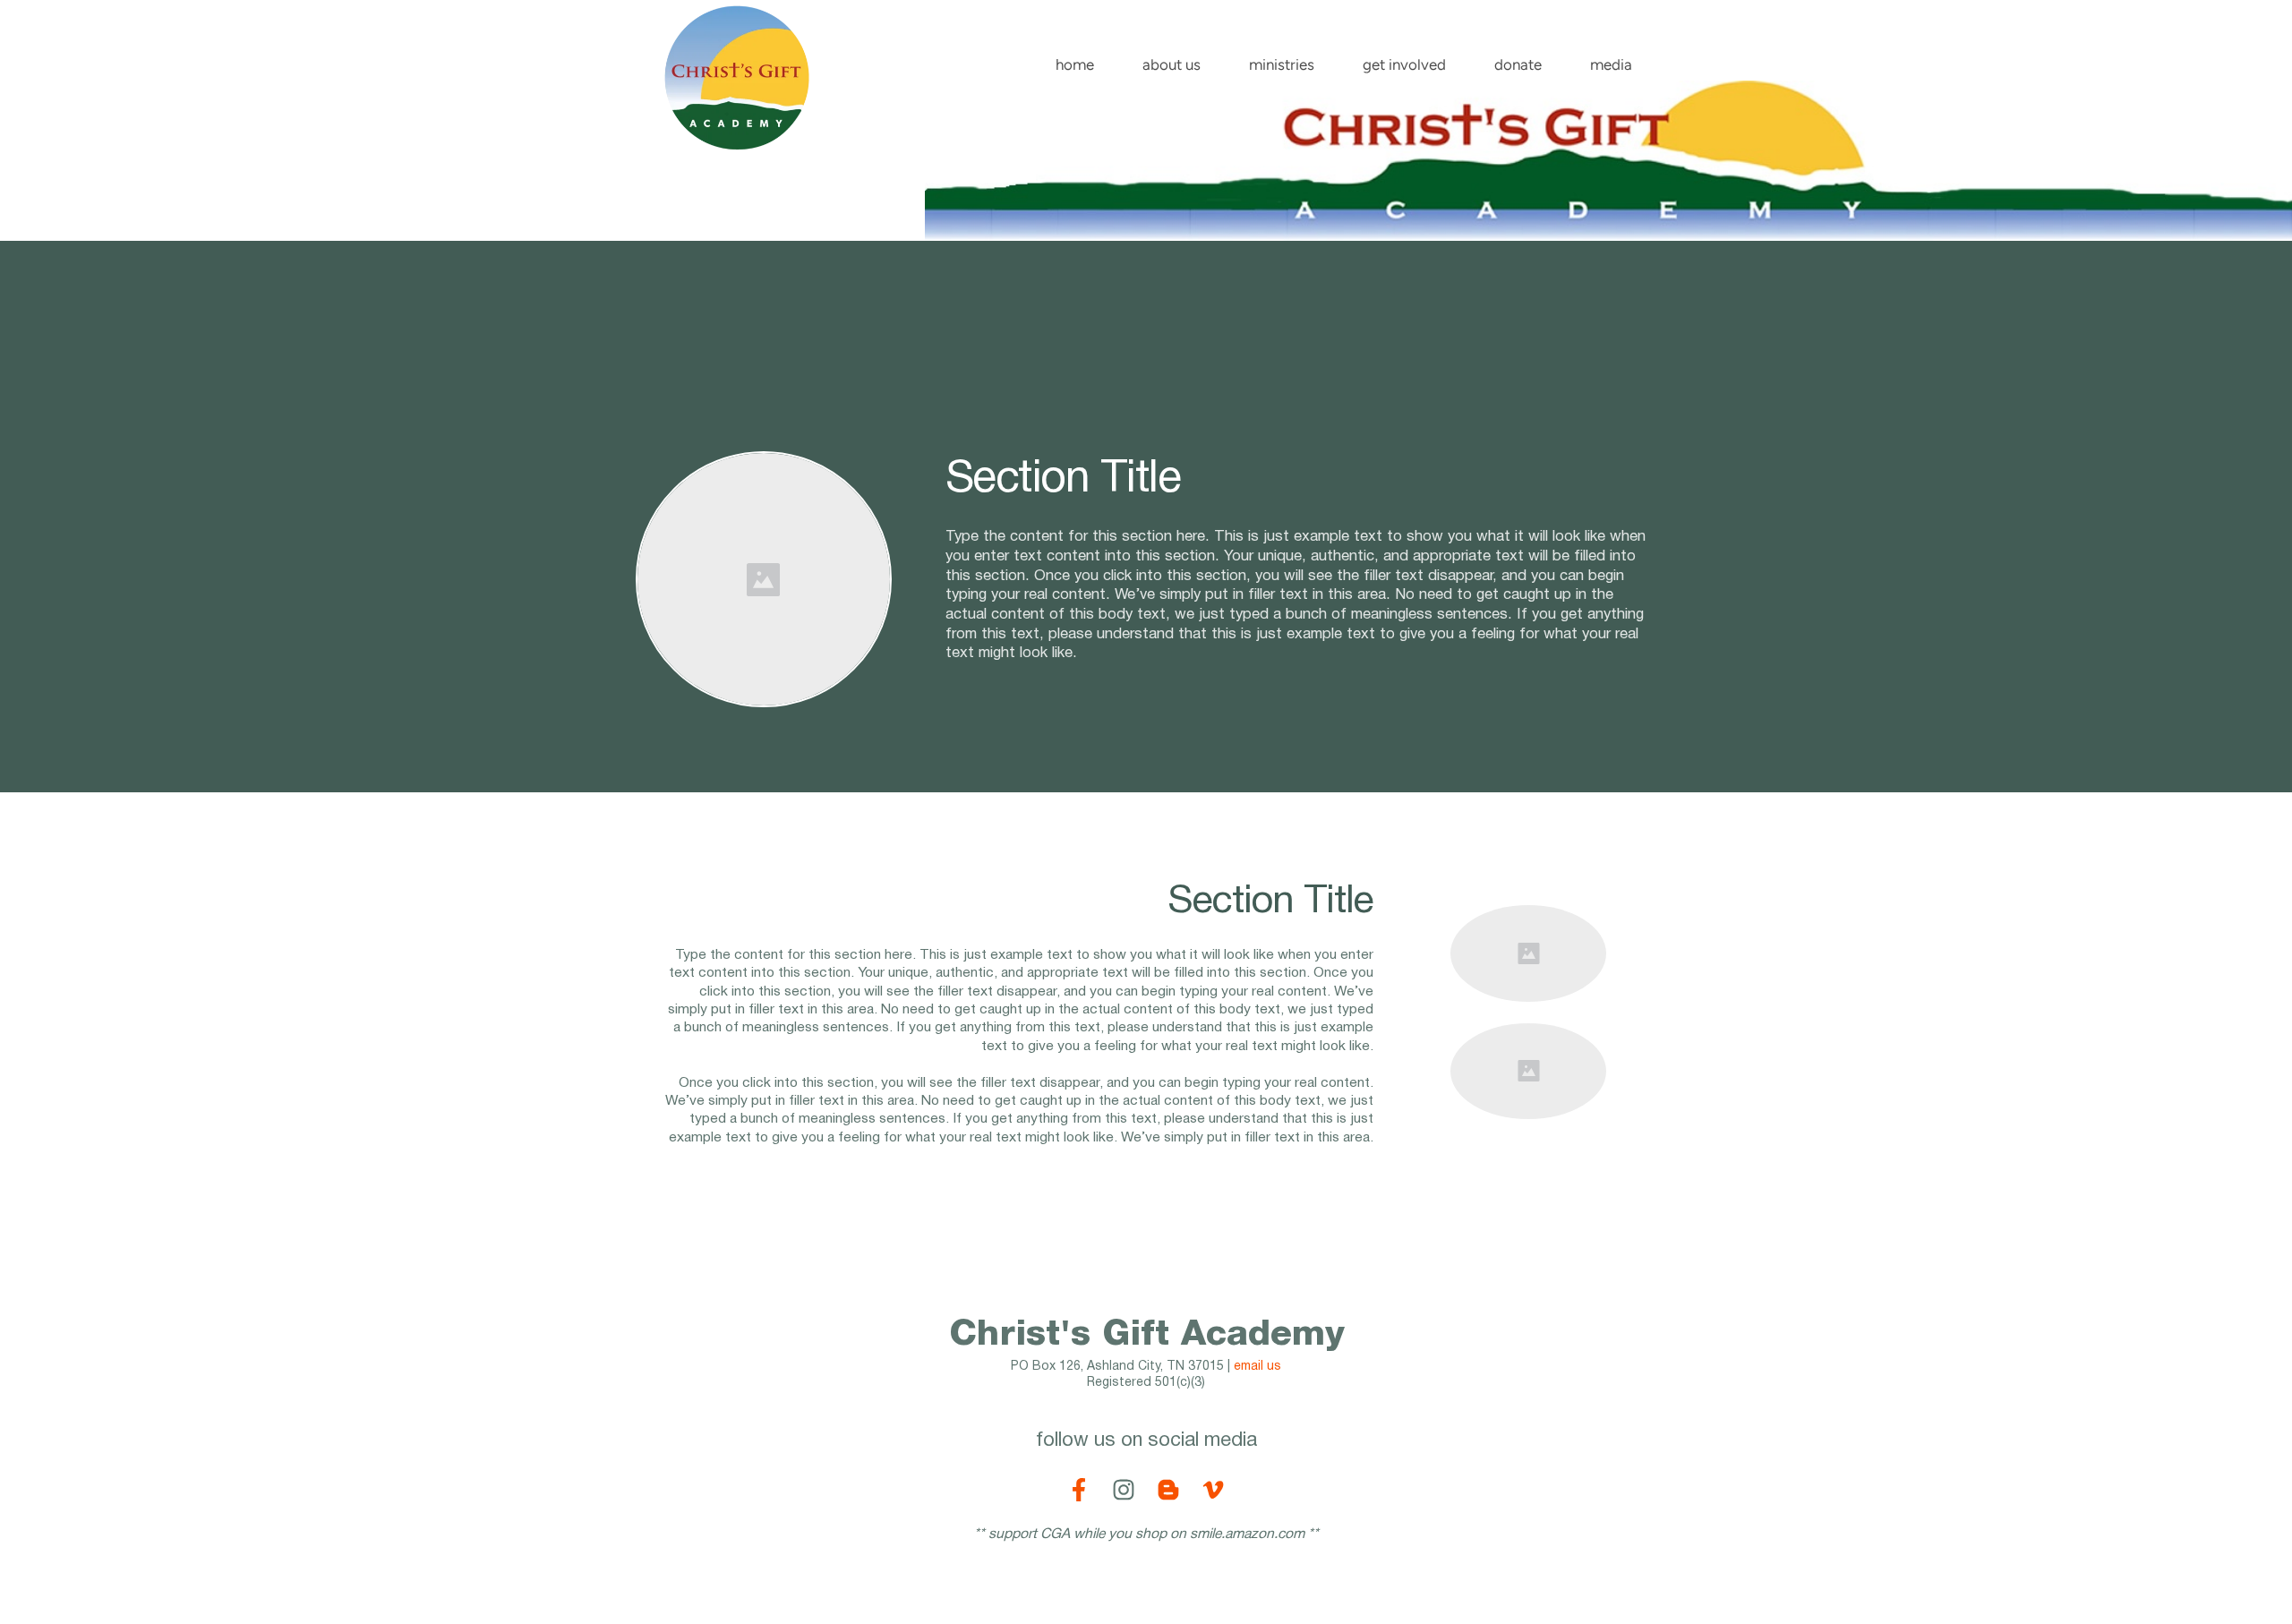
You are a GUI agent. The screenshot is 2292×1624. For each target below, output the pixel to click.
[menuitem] (1075, 61)
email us (1257, 1367)
